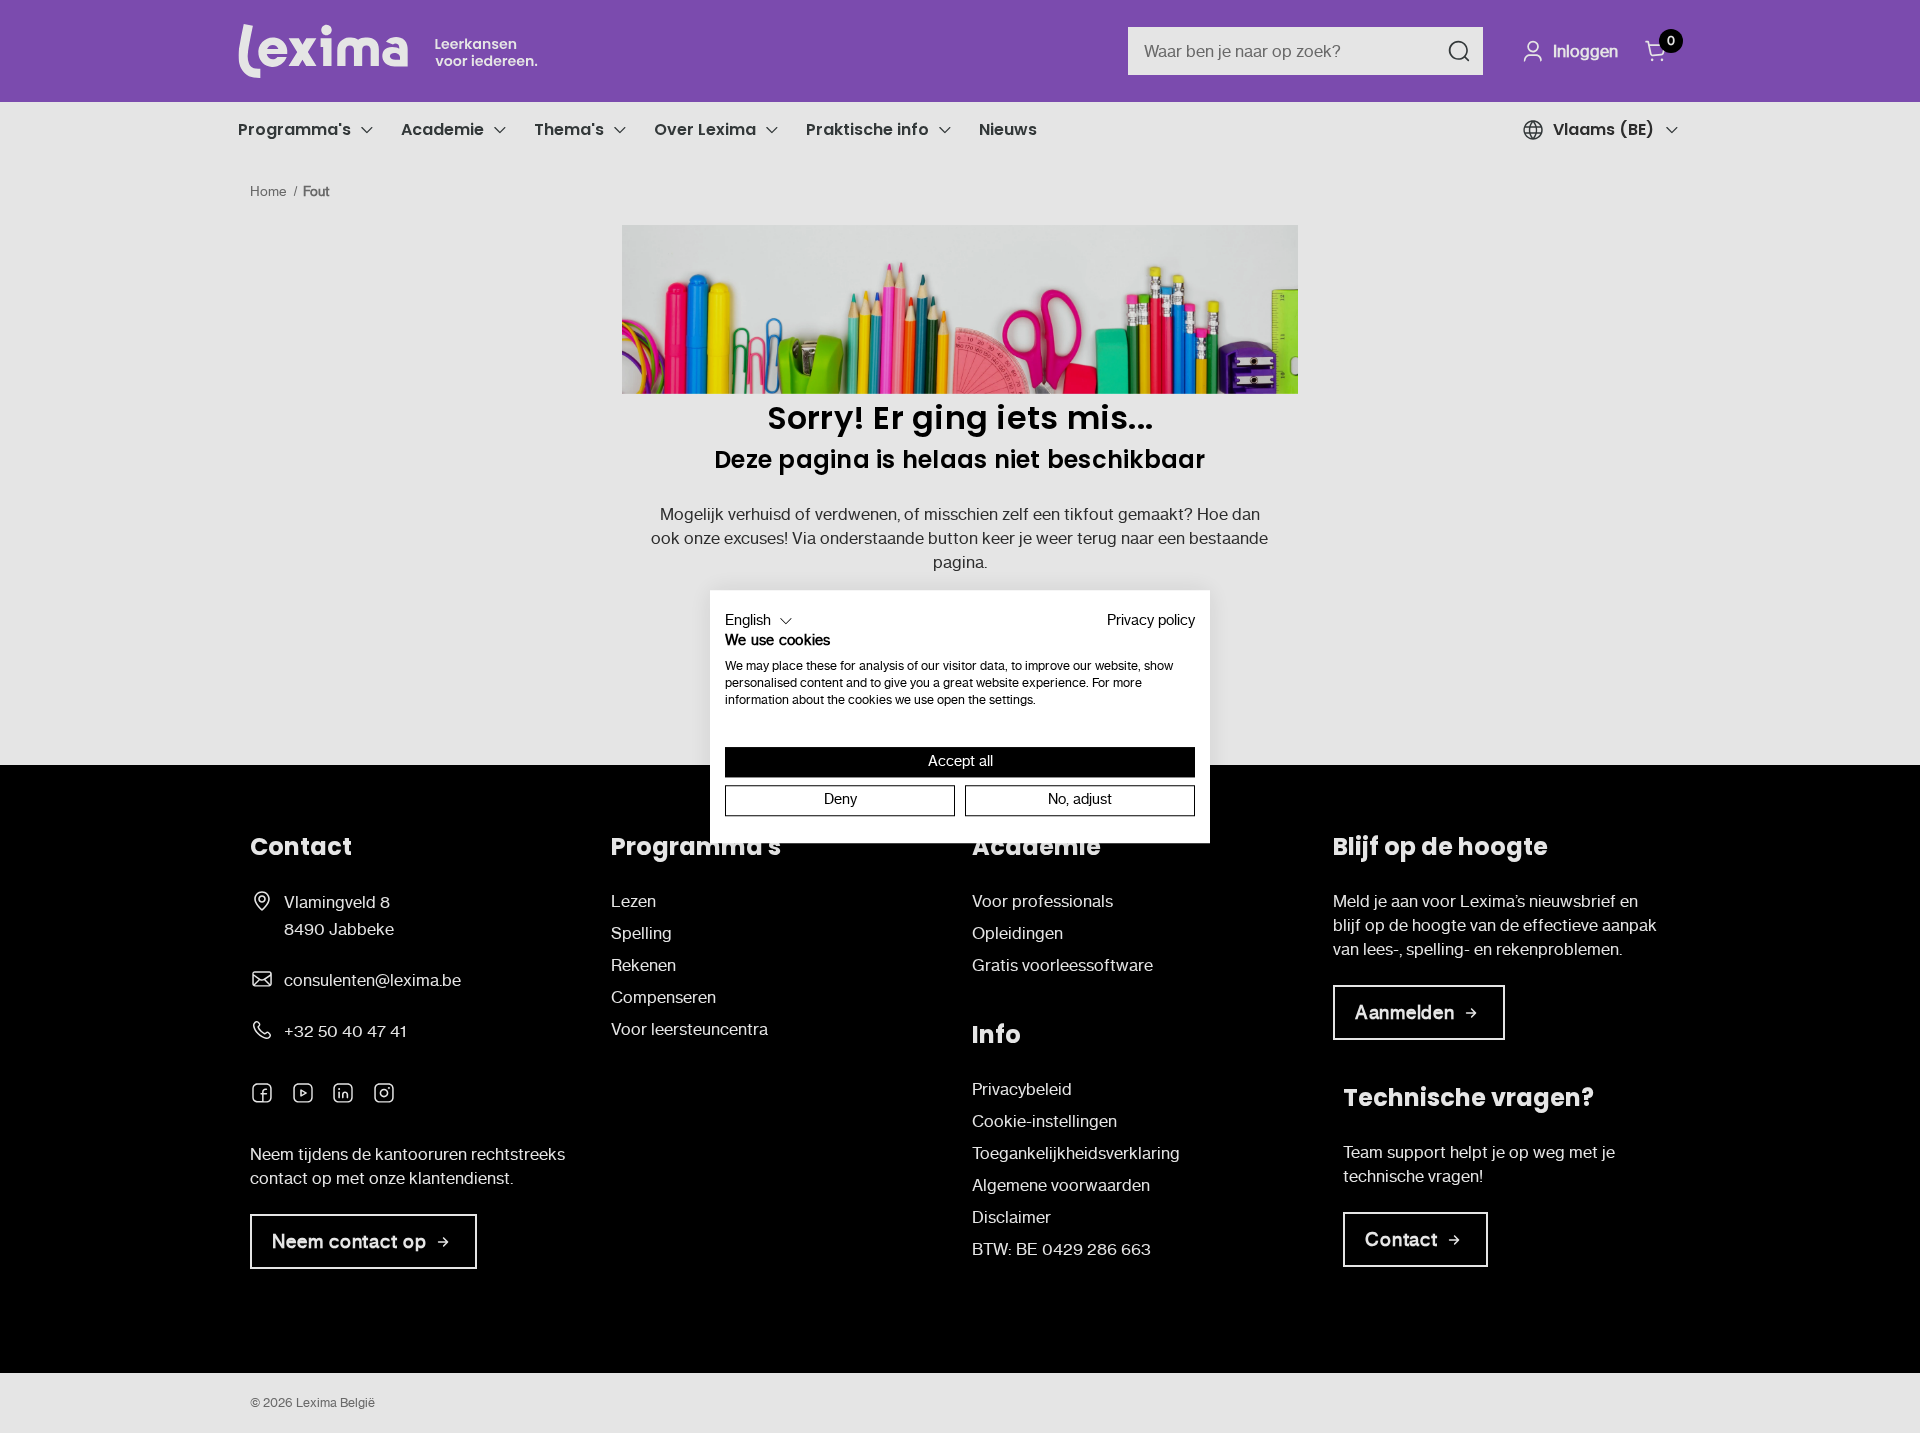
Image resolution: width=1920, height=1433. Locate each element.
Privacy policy (1151, 620)
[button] (759, 621)
